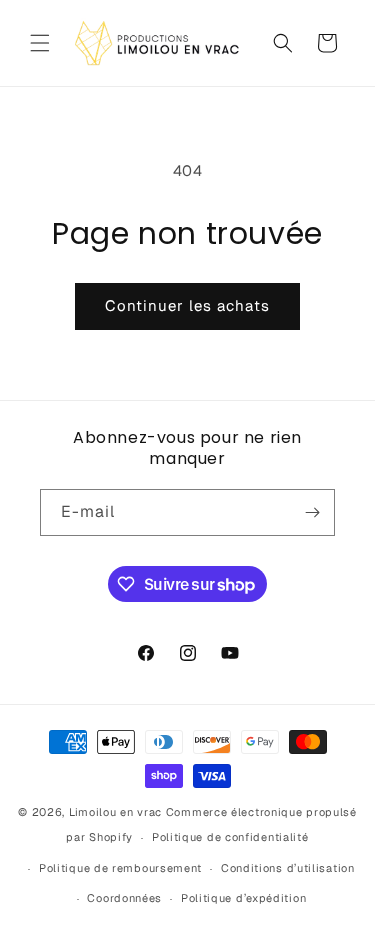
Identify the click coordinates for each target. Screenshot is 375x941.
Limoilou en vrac (115, 812)
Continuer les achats (187, 305)
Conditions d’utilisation (288, 868)
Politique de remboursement (120, 868)
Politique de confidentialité (230, 837)
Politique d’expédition (243, 898)
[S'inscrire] (312, 512)
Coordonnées (124, 898)
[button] (40, 43)
